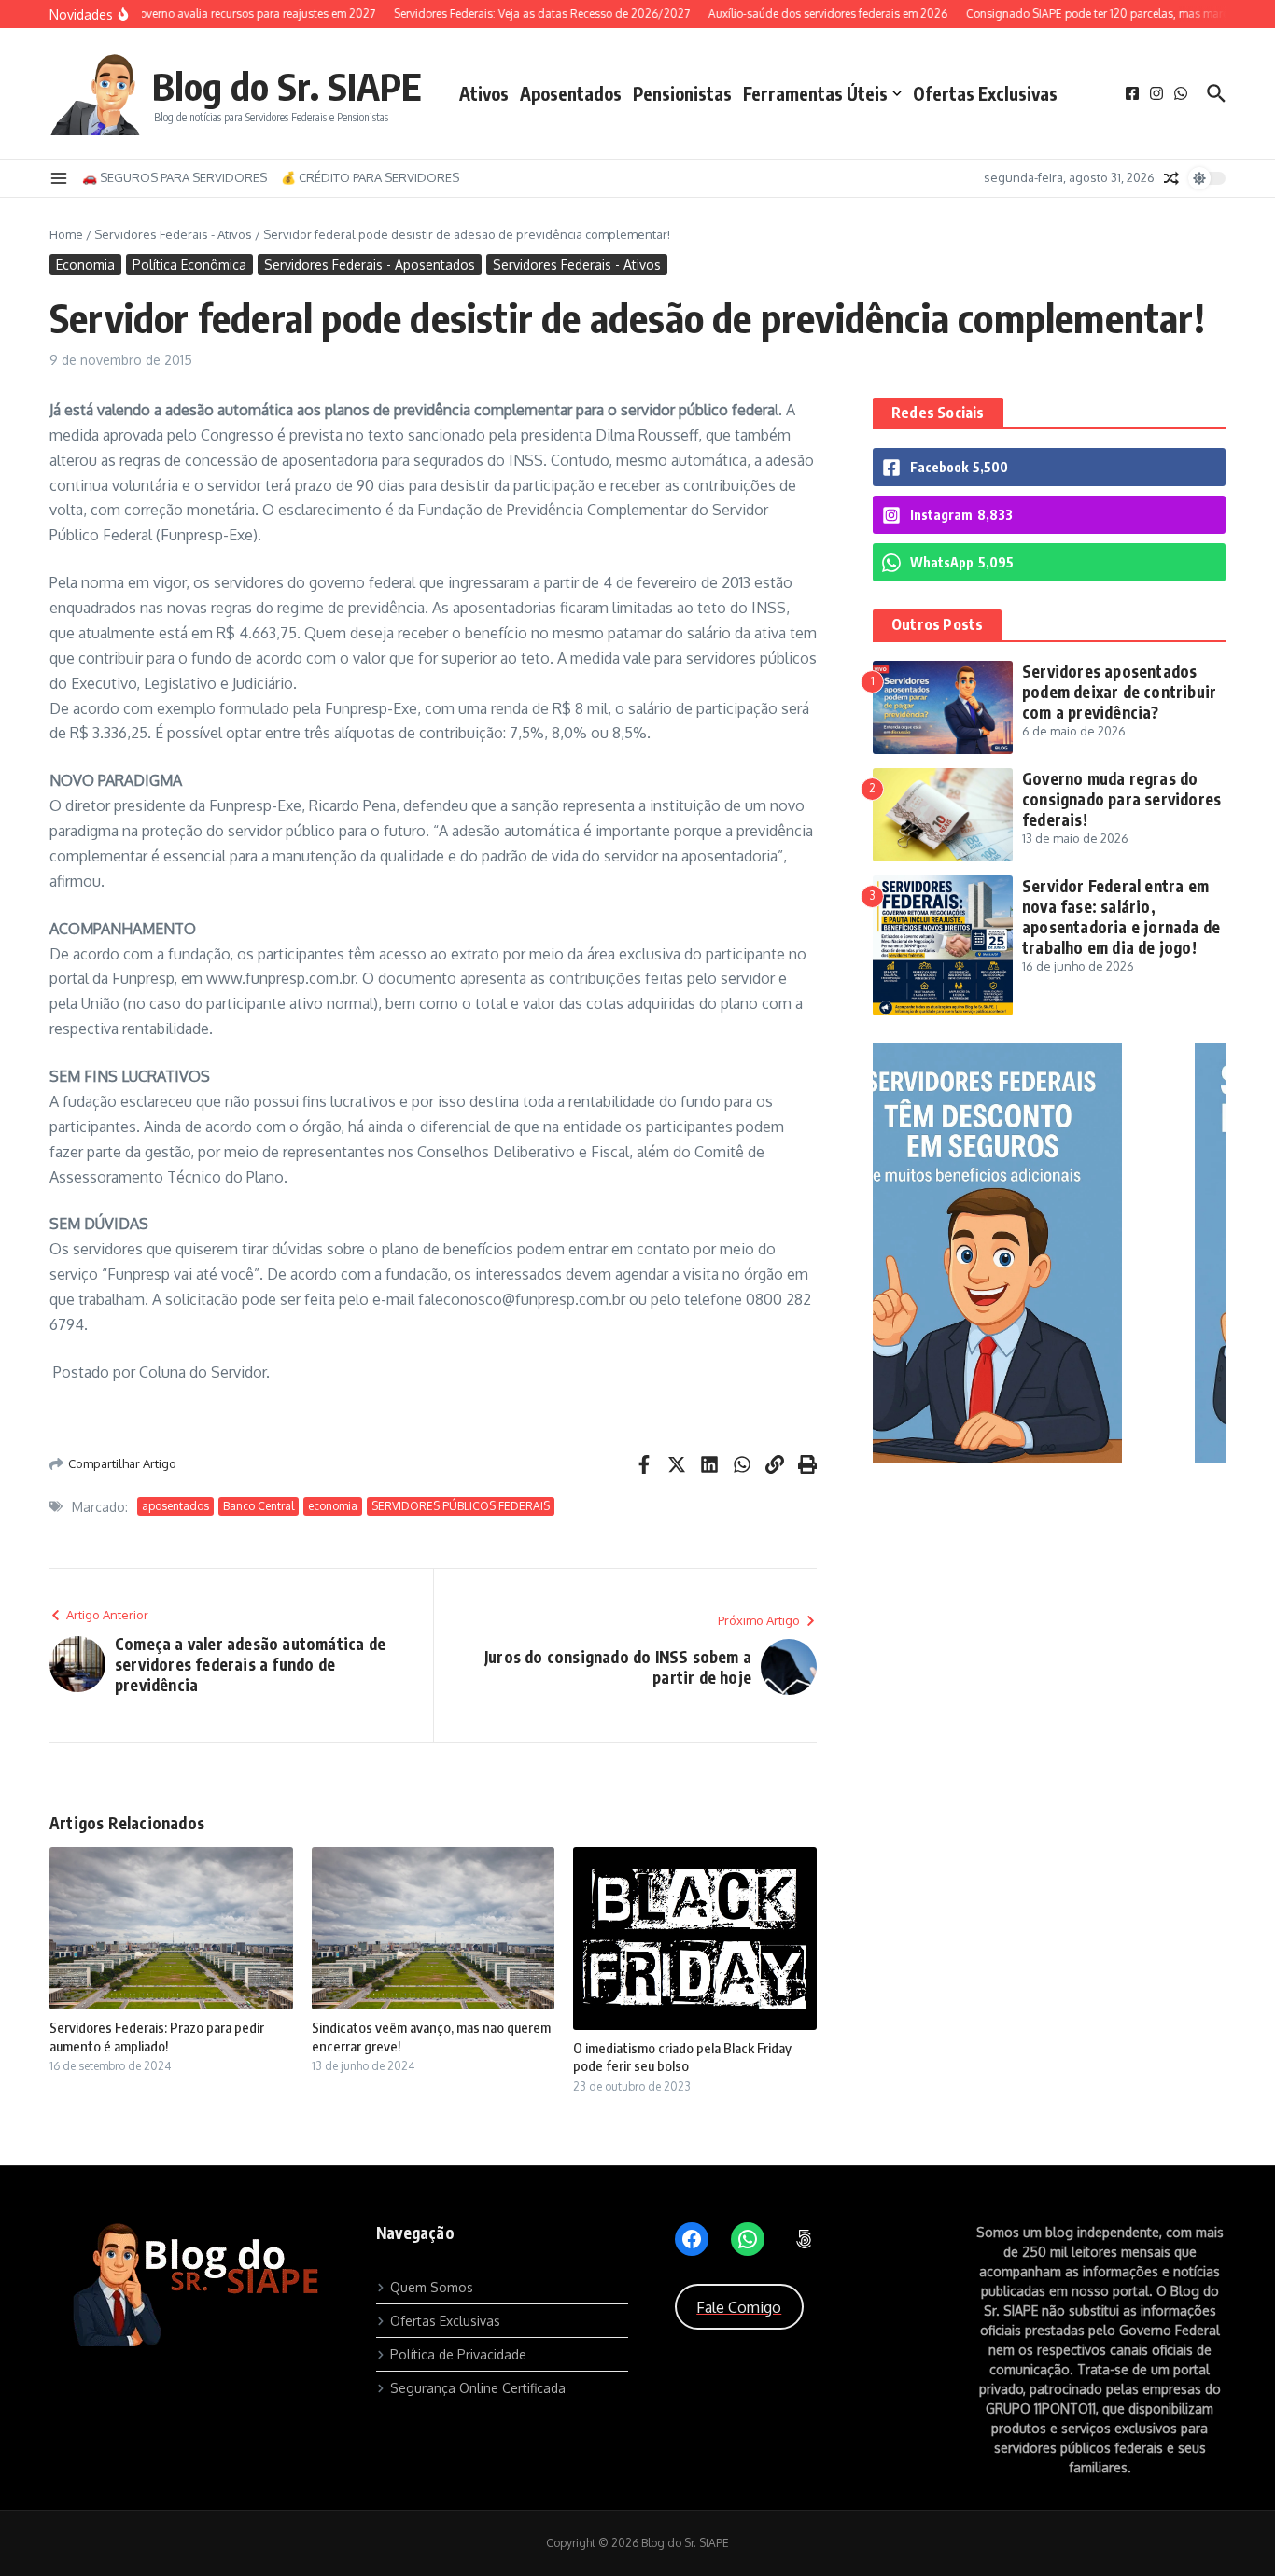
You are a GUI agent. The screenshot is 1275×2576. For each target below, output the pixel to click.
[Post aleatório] (1171, 178)
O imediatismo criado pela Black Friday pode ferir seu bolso (682, 2057)
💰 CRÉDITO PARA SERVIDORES (370, 177)
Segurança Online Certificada (478, 2388)
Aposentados (571, 93)
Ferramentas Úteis (815, 93)
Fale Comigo (739, 2307)
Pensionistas (682, 93)
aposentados (175, 1506)
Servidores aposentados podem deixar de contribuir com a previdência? (1119, 692)
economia (333, 1506)
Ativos (484, 93)
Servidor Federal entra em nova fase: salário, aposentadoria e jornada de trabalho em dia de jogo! (1121, 917)
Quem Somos (432, 2287)
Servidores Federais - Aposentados (370, 265)
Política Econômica (189, 265)
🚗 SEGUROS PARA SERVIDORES (175, 177)
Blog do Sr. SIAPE (287, 86)
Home (66, 234)
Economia (85, 265)
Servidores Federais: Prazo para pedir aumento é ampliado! (157, 2037)
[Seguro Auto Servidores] (1049, 1458)
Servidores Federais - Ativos (173, 234)
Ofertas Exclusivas (985, 93)
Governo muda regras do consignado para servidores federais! (1121, 799)
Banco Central (259, 1506)
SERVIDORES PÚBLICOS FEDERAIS (461, 1506)
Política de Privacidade (458, 2354)
